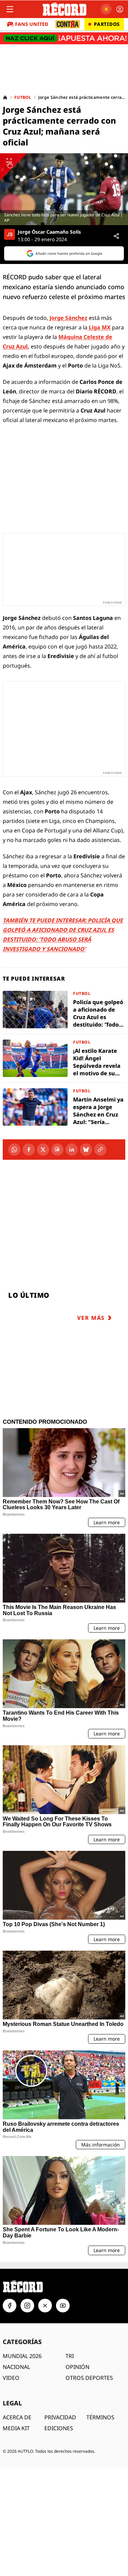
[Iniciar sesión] (120, 9)
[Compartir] (116, 236)
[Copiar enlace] (100, 1150)
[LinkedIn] (72, 1150)
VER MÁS (91, 1318)
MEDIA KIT (16, 2428)
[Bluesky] (86, 1150)
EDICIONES (59, 2428)
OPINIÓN (77, 2367)
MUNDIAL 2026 (22, 2356)
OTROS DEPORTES (89, 2378)
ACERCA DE (17, 2417)
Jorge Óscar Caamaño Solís (49, 232)
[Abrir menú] (10, 9)
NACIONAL (16, 2367)
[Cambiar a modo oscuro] (106, 9)
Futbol (23, 97)
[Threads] (57, 1150)
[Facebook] (29, 1150)
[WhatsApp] (14, 1150)
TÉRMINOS (100, 2417)
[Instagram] (27, 2306)
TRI (70, 2356)
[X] (43, 1150)
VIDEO (11, 2378)
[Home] (5, 97)
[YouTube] (63, 2306)
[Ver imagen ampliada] (64, 189)
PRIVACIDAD (60, 2417)
